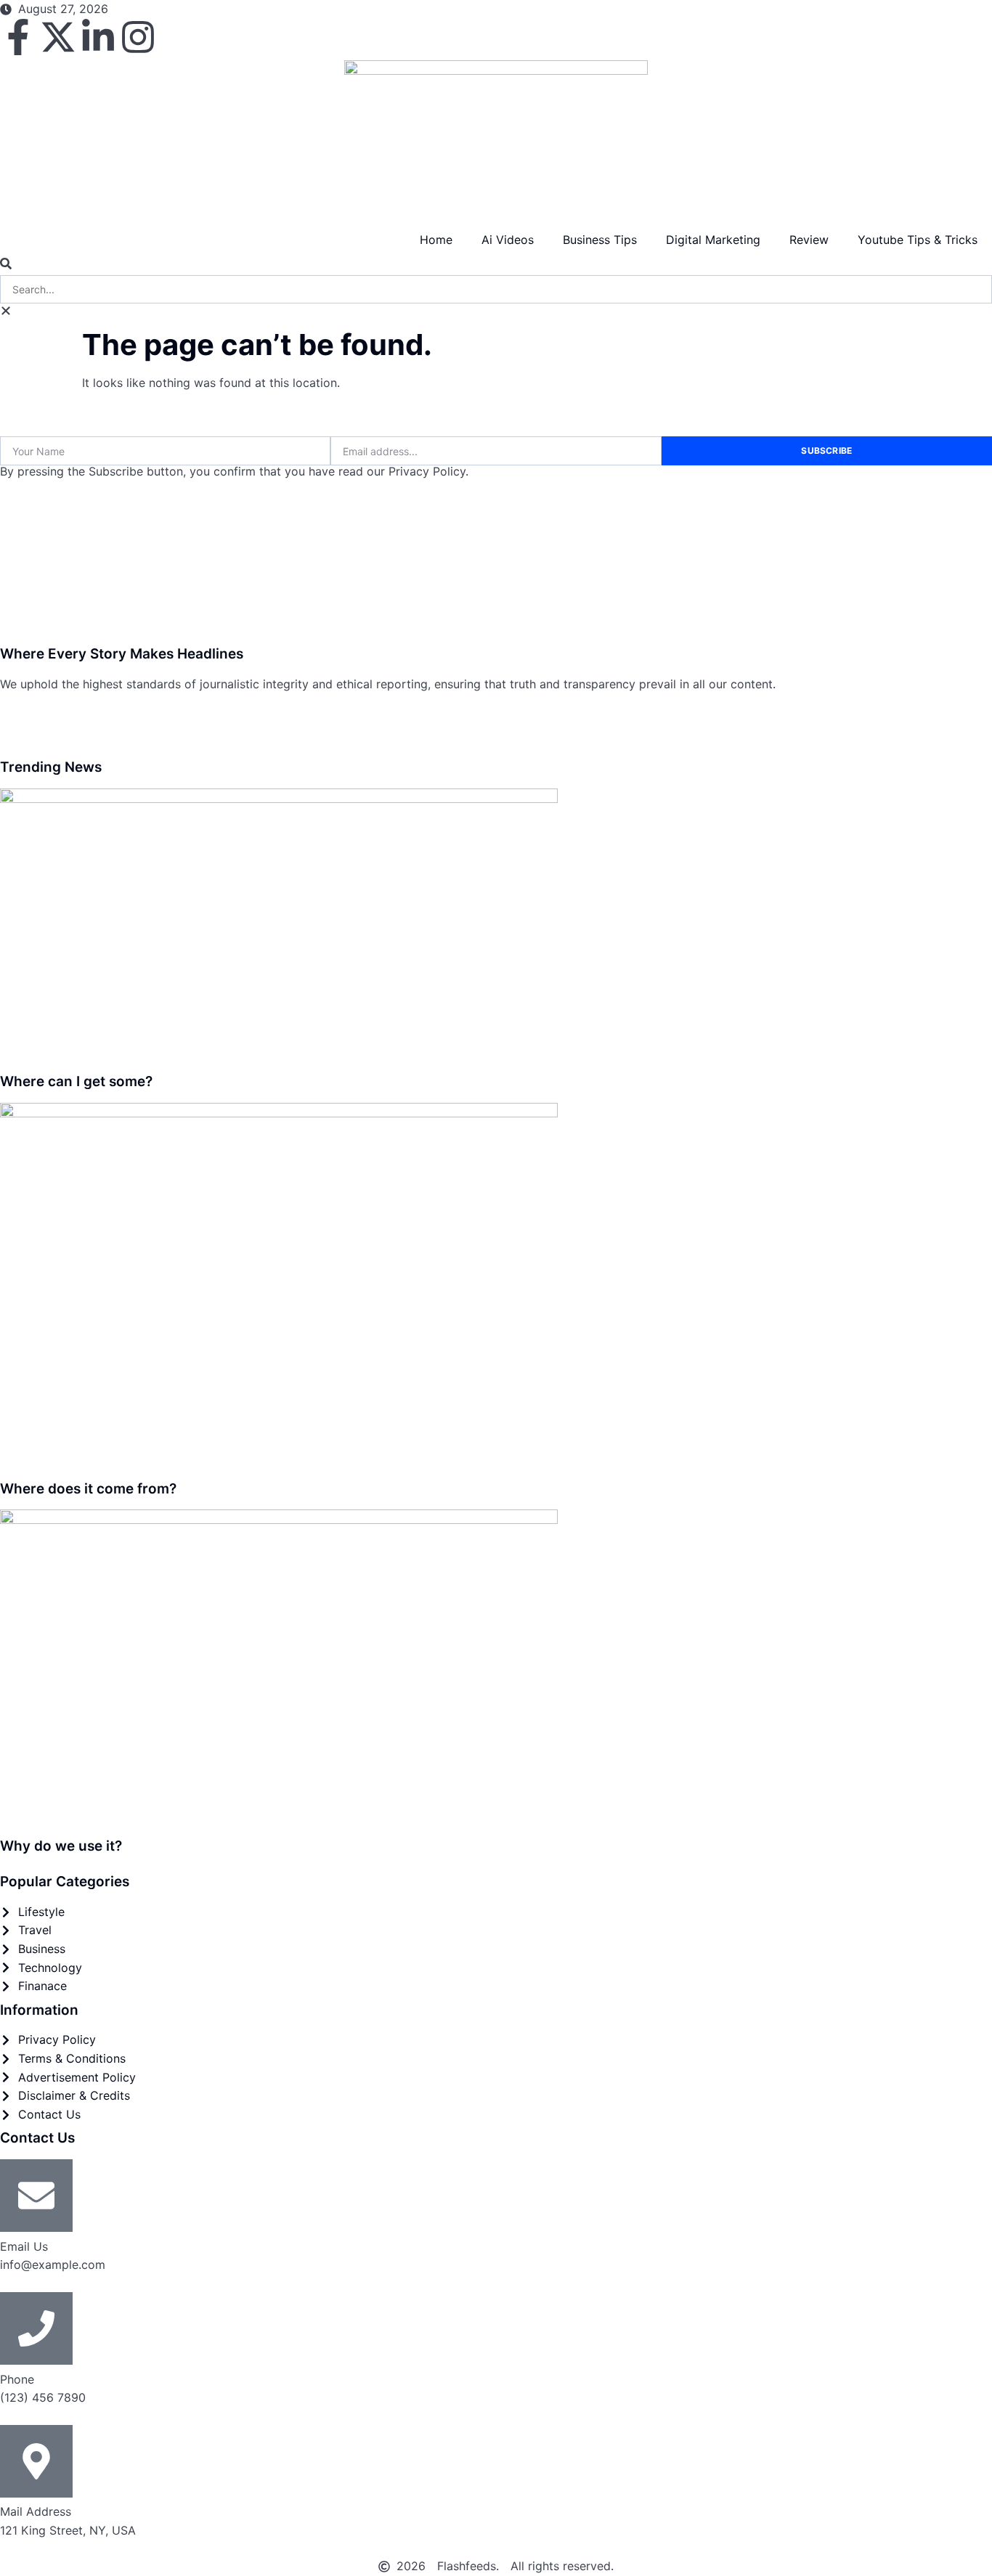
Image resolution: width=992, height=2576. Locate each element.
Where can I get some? (76, 1081)
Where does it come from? (88, 1489)
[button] (496, 266)
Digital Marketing (713, 240)
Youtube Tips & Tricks (918, 240)
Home (436, 240)
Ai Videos (508, 240)
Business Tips (600, 240)
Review (809, 240)
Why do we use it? (61, 1846)
